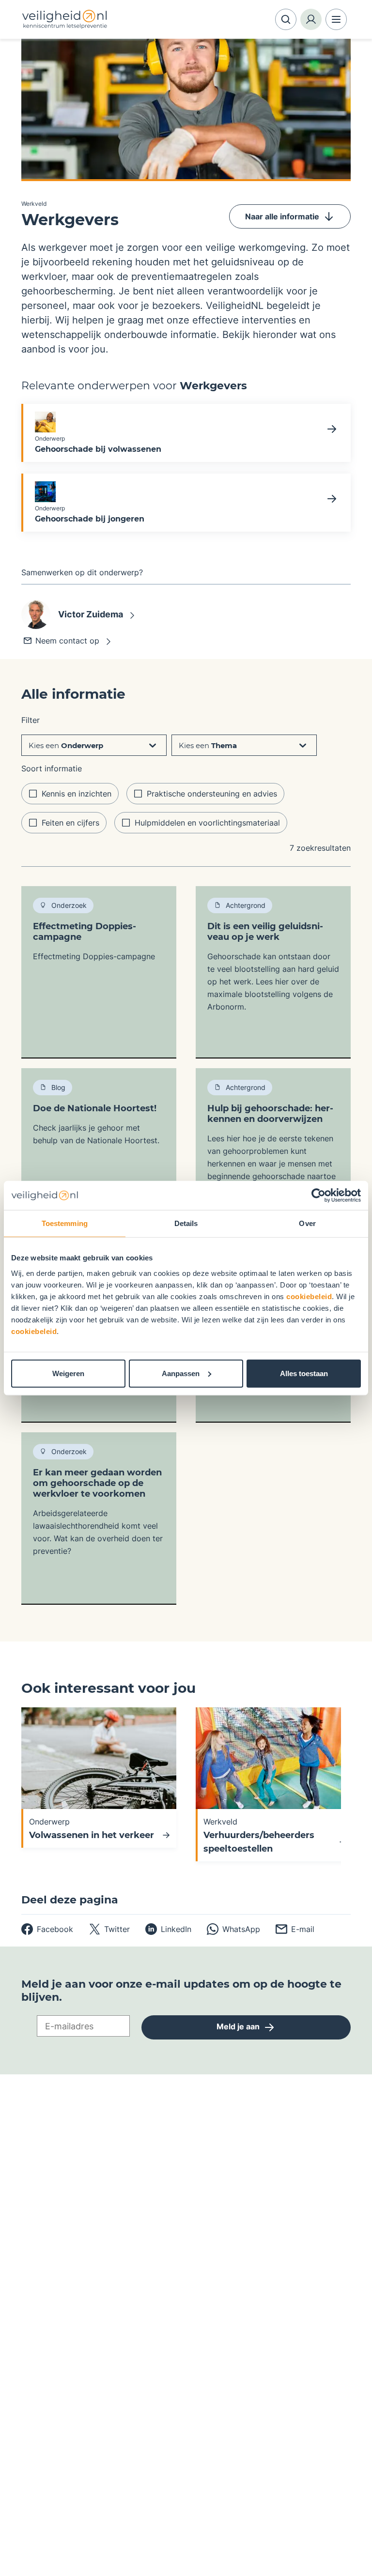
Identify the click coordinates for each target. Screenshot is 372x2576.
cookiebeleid (309, 1296)
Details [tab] (186, 1223)
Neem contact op (67, 641)
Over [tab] (307, 1223)
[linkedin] (168, 1929)
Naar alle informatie (282, 216)
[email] (295, 1929)
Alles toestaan (304, 1373)
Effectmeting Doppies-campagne (85, 932)
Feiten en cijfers (70, 823)
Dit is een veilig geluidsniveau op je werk (265, 932)
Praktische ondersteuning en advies (212, 794)
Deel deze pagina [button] (70, 1900)
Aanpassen (181, 1373)
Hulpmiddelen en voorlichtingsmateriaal (207, 823)
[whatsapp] (233, 1929)
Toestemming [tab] (65, 1223)
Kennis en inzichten (77, 794)
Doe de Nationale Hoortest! (95, 1108)
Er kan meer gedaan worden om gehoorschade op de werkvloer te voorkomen (97, 1483)
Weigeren (68, 1373)
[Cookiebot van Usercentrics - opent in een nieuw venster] (318, 1196)
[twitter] (109, 1929)
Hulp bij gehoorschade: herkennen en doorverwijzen (270, 1114)
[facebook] (47, 1929)
